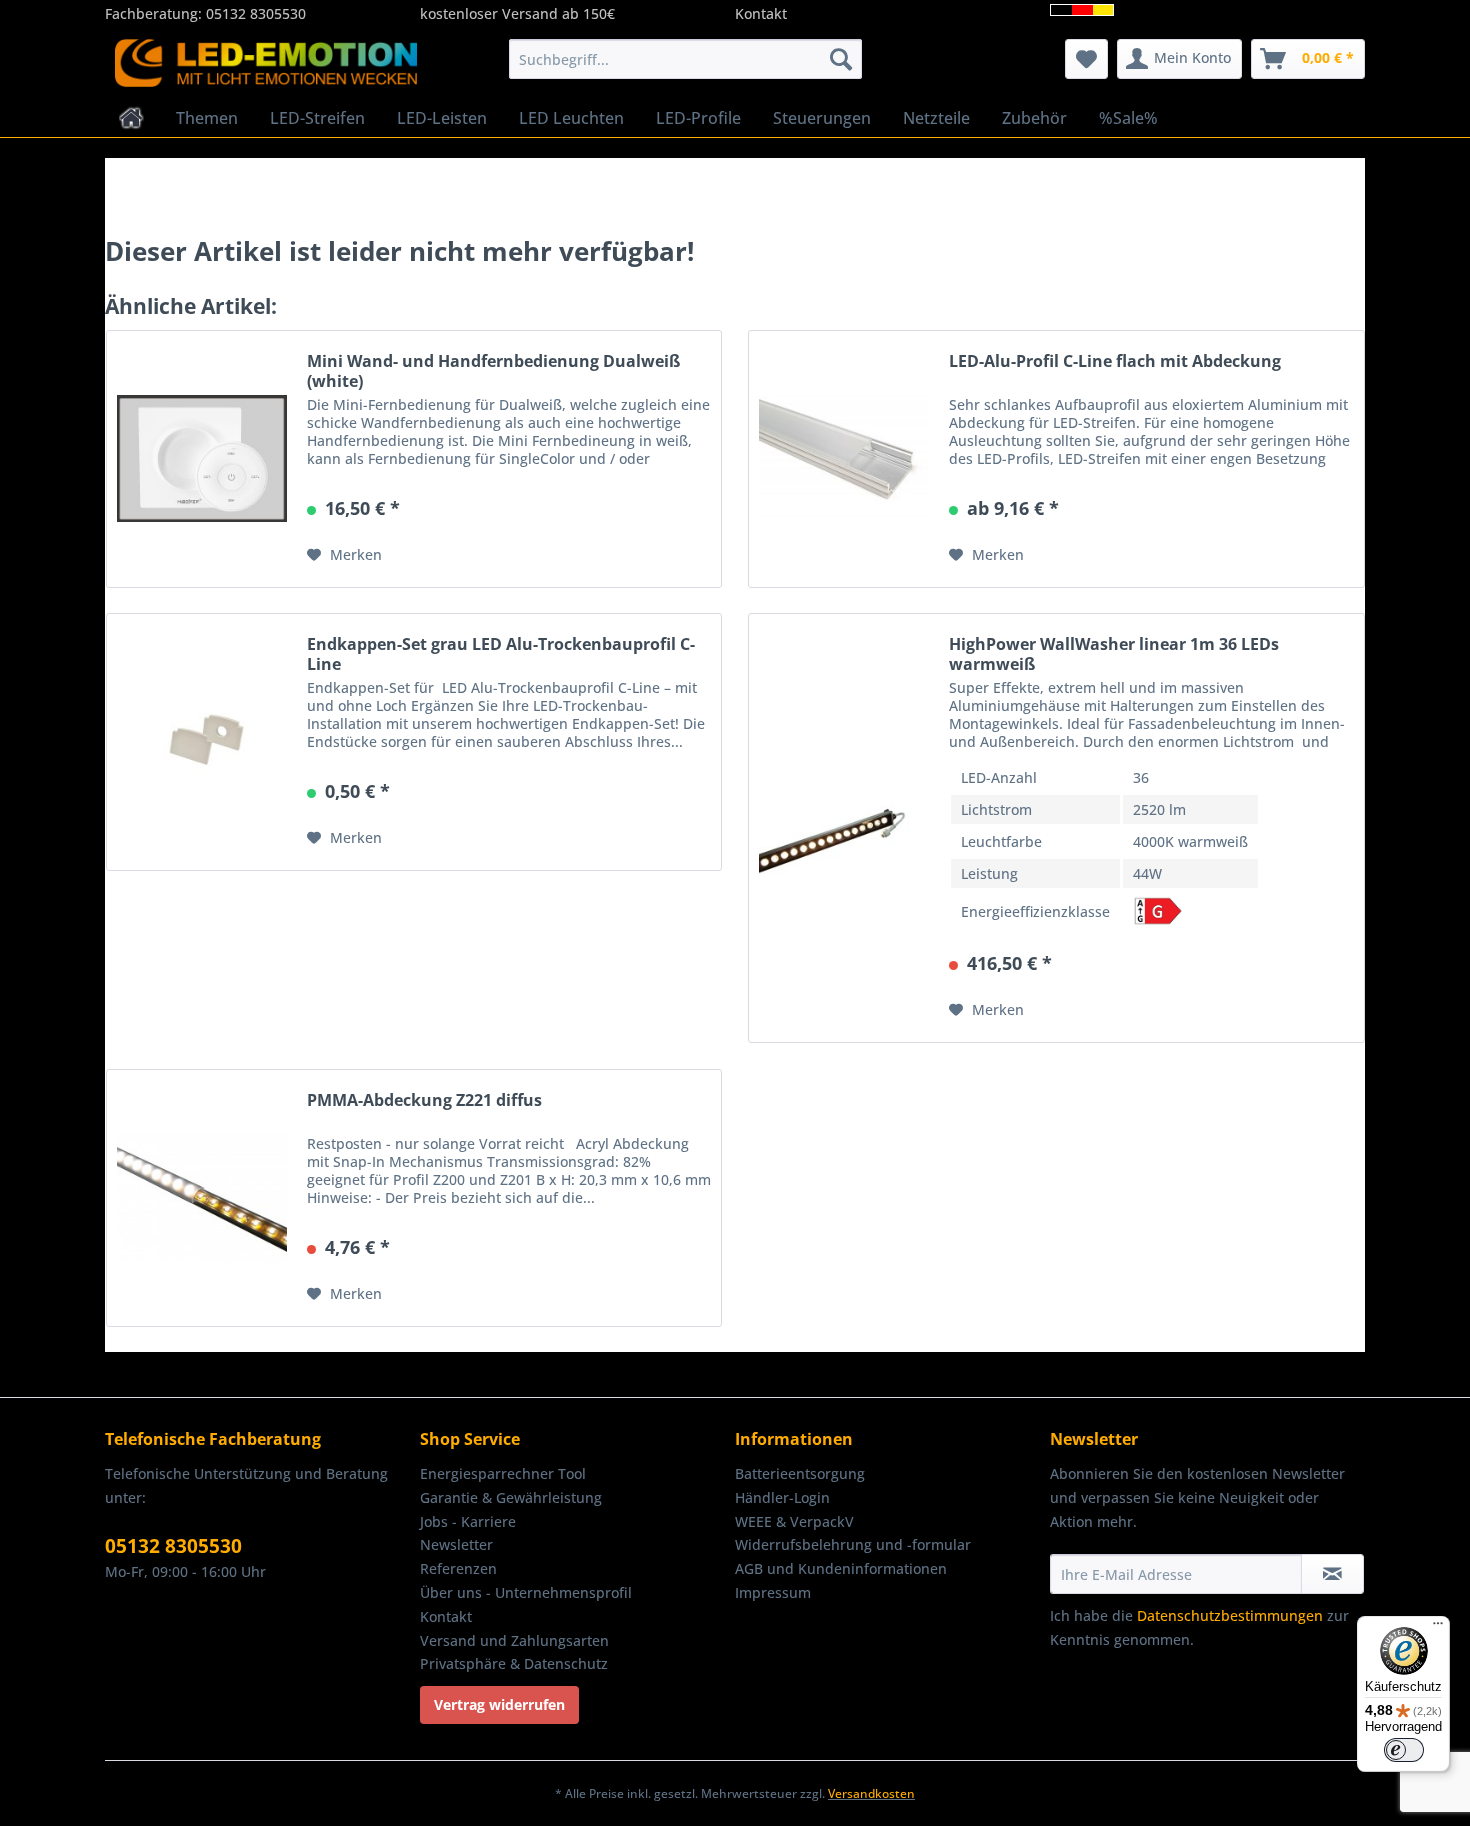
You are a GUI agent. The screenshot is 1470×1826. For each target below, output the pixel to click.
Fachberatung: (155, 13)
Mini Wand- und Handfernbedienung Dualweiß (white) (493, 371)
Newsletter (456, 1544)
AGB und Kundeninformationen (841, 1568)
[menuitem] (685, 59)
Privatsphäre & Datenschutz (514, 1663)
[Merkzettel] (1086, 59)
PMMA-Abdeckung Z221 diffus (424, 1100)
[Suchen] (841, 59)
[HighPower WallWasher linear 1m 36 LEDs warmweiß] (844, 828)
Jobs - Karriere (468, 1521)
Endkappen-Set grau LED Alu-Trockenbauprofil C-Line (501, 654)
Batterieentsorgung (800, 1473)
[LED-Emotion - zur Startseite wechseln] (266, 64)
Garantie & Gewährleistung (511, 1497)
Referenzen (458, 1568)
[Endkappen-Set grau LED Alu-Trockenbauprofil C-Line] (202, 742)
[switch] (1404, 1750)
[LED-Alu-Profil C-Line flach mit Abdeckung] (844, 459)
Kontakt (761, 13)
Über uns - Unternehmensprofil (526, 1592)
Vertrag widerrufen (499, 1704)
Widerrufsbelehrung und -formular (853, 1544)
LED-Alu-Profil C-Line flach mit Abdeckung (1115, 361)
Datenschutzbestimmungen (1230, 1615)
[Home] (131, 118)
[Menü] (1438, 1628)
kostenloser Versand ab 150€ (517, 13)
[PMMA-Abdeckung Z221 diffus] (202, 1198)
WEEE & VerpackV (794, 1521)
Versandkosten (871, 1793)
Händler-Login (782, 1497)
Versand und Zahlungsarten (514, 1640)
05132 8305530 (256, 13)
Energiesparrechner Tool (503, 1473)
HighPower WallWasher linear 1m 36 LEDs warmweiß (1114, 654)
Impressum (773, 1592)
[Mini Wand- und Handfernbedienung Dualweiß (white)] (202, 459)
